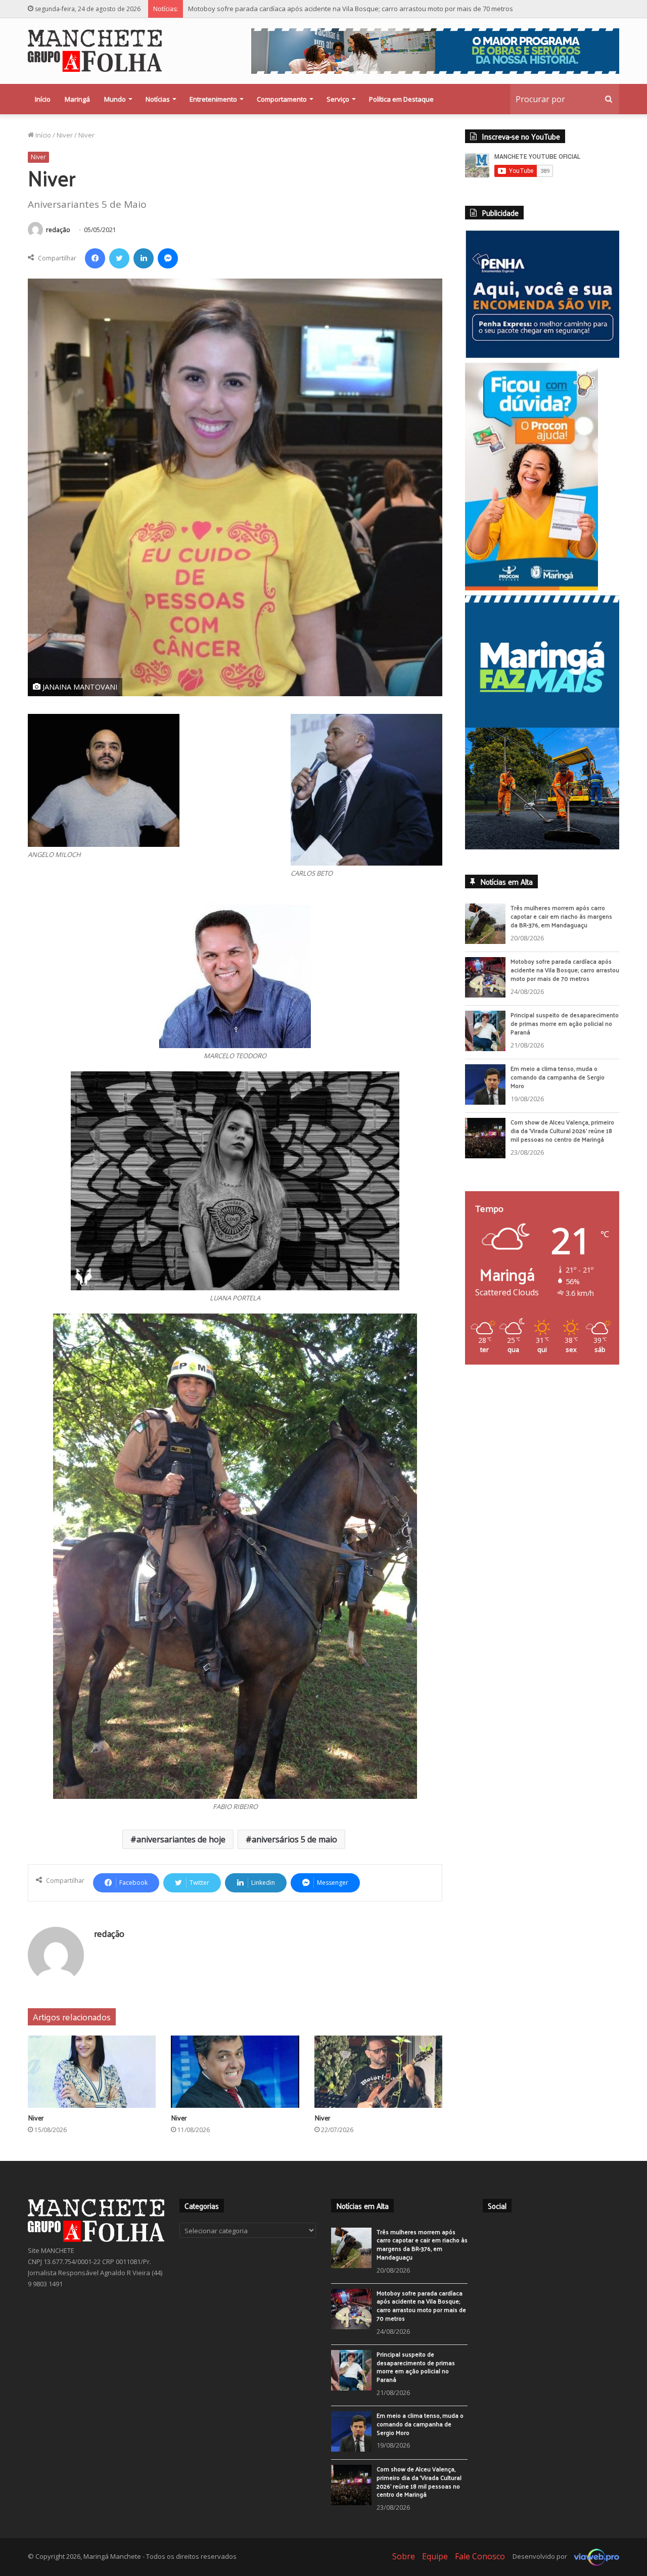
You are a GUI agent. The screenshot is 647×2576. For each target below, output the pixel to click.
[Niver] (92, 2072)
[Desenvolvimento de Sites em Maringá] (594, 2556)
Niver (65, 135)
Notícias (158, 99)
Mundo (115, 99)
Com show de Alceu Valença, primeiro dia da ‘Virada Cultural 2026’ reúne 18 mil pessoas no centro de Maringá (562, 1138)
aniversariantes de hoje (181, 1839)
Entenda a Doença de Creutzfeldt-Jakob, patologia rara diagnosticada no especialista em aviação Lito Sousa (354, 9)
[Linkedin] (144, 258)
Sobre (404, 2556)
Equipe (435, 2556)
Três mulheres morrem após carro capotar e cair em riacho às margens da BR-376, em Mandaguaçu (561, 923)
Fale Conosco (480, 2556)
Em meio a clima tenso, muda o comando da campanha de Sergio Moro (558, 1084)
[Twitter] (119, 258)
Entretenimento (213, 99)
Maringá (77, 99)
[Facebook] (95, 258)
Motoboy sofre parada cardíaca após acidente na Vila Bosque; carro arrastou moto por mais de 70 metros (565, 977)
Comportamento (282, 99)
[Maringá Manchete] (95, 51)
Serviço (338, 99)
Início (43, 99)
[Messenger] (168, 258)
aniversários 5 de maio (294, 1839)
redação (58, 230)
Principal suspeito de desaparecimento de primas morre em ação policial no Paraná (565, 1030)
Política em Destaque (401, 99)
